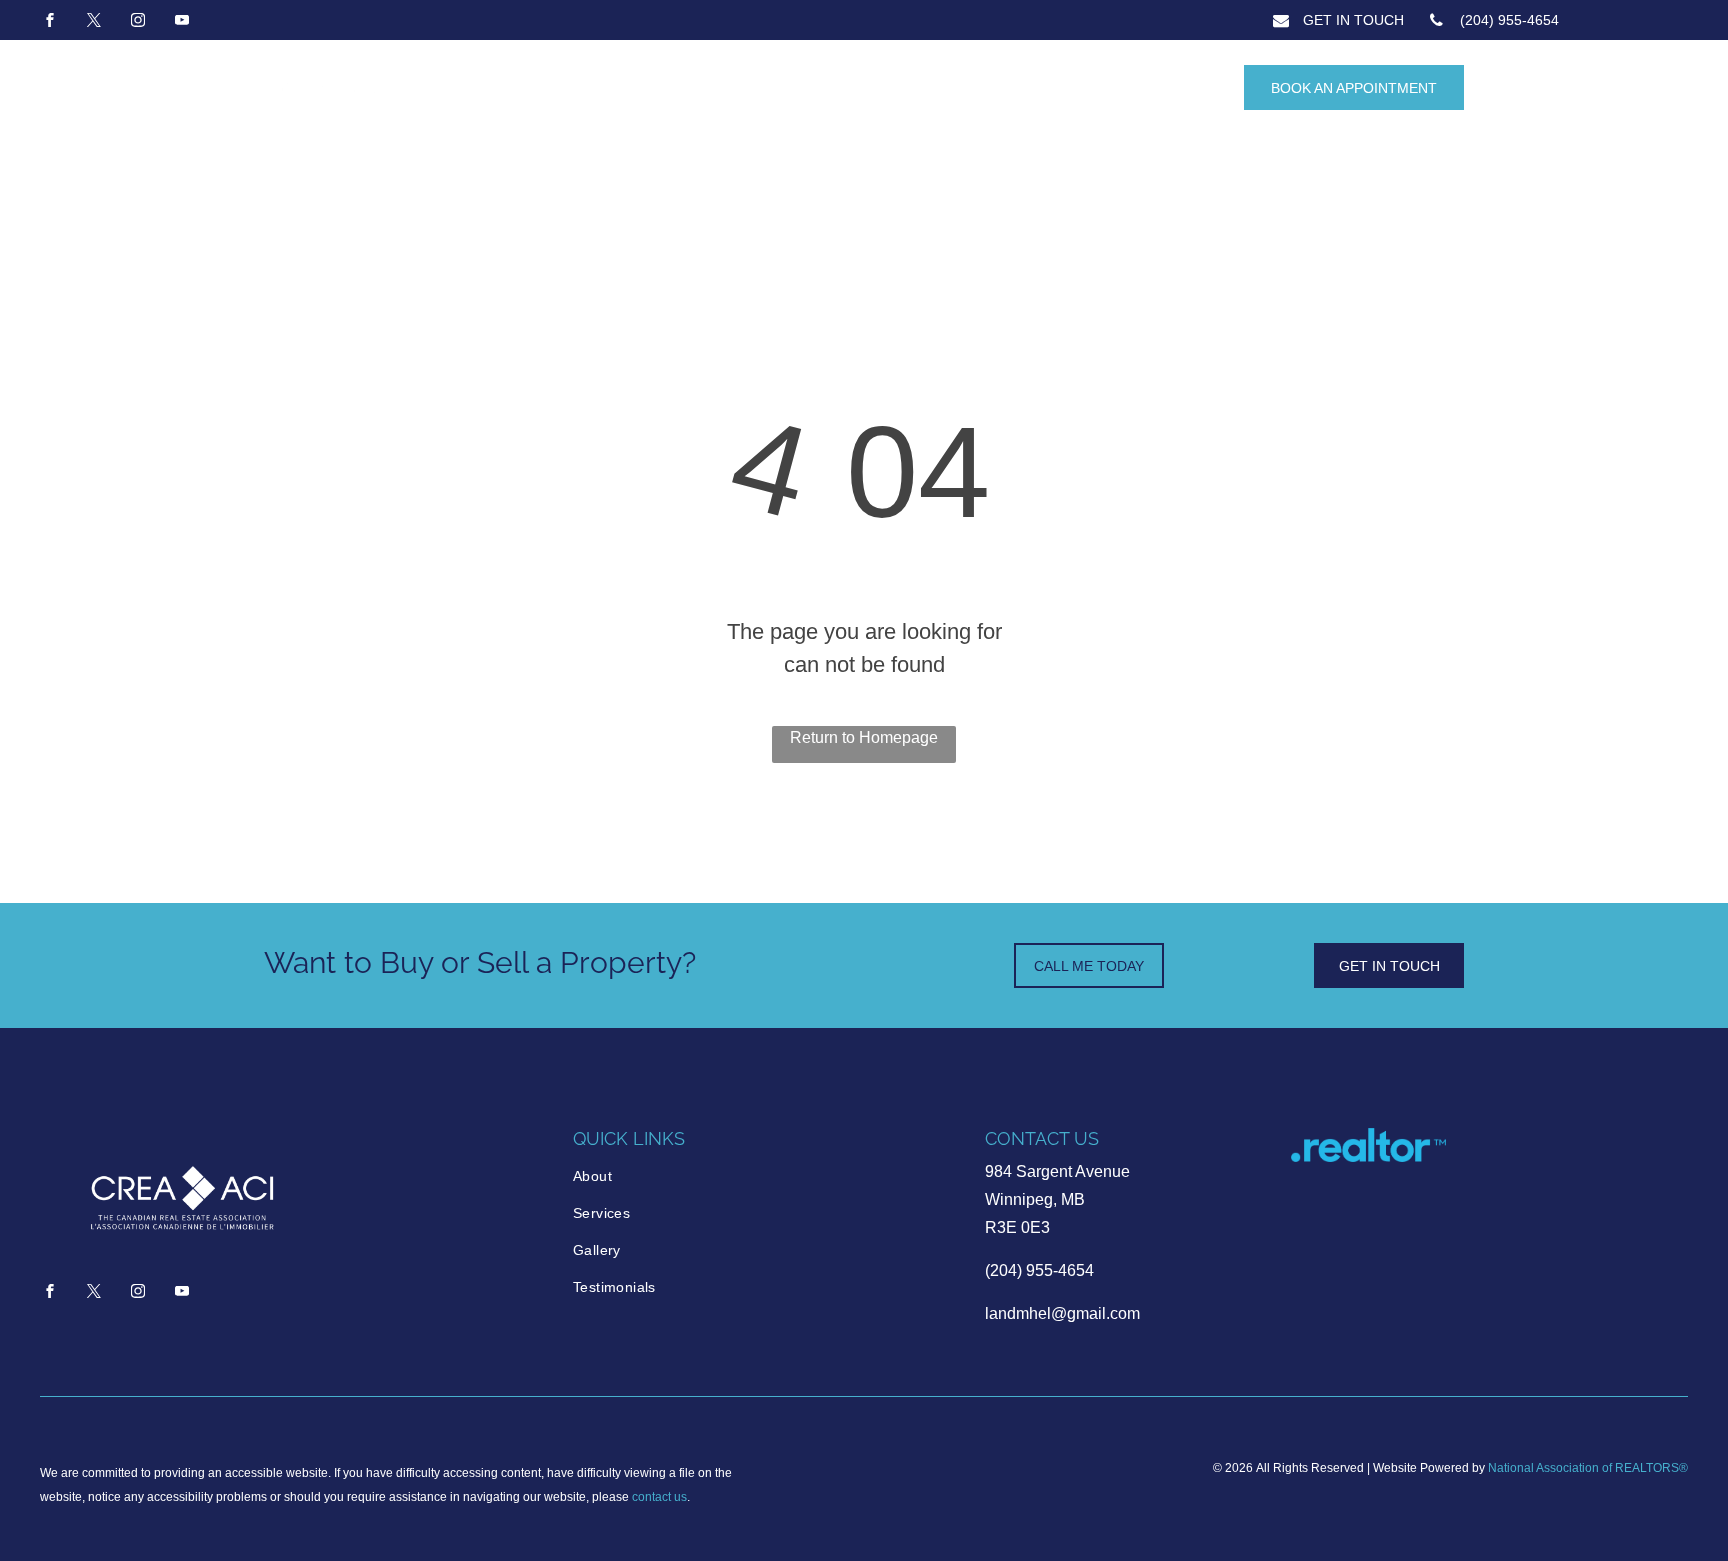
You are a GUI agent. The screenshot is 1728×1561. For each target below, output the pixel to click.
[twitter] (94, 22)
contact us (659, 1497)
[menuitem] (658, 1176)
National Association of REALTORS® (1588, 1468)
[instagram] (138, 22)
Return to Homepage (864, 737)
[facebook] (50, 22)
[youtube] (182, 22)
